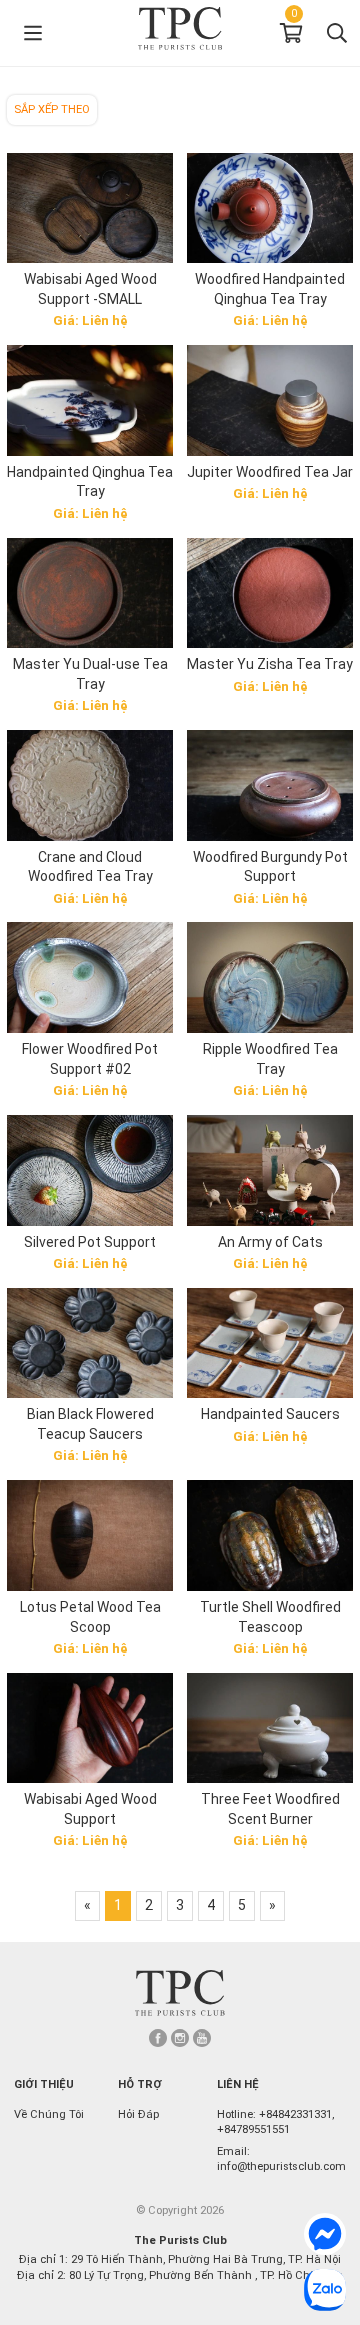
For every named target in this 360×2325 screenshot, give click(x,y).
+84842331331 (295, 2114)
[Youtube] (202, 2038)
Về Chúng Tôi (49, 2114)
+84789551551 (253, 2129)
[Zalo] (325, 2290)
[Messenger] (325, 2234)
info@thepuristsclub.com (281, 2166)
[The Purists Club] (180, 1993)
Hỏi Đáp (138, 2114)
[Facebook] (158, 2038)
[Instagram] (180, 2038)
